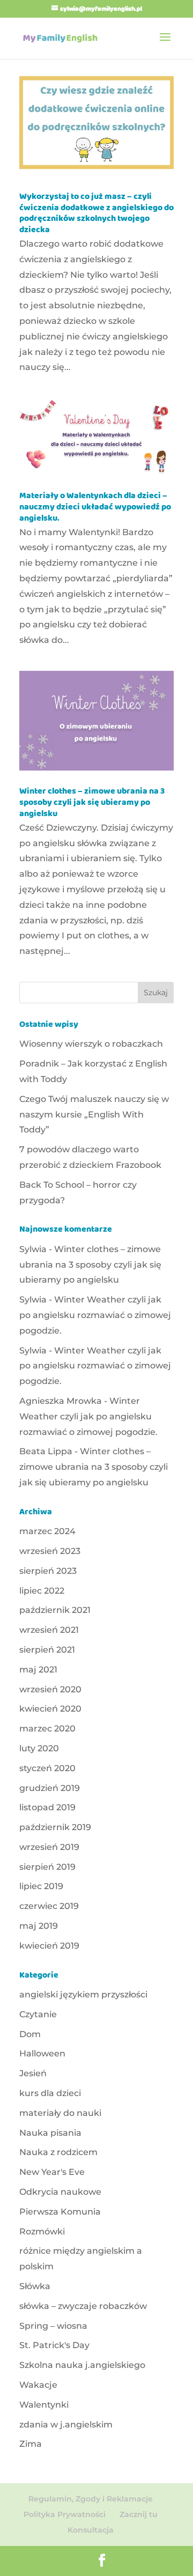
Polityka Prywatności (65, 2514)
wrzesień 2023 (50, 1551)
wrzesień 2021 (49, 1630)
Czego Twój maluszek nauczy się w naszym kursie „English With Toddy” (94, 1115)
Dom (30, 2034)
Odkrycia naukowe (60, 2192)
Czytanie (38, 2014)
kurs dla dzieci (50, 2093)
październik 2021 (55, 1610)
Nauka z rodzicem (58, 2152)
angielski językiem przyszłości (83, 1994)
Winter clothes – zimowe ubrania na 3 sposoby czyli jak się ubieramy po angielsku (92, 803)
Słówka (35, 2286)
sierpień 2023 (48, 1571)
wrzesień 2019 (49, 1847)
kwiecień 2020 (50, 1709)
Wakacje (38, 2385)
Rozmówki (42, 2231)
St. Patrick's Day (54, 2345)
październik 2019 (55, 1827)
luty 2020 (39, 1748)
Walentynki (44, 2405)
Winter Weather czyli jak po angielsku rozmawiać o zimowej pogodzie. (95, 1315)
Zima (31, 2444)
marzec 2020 (47, 1729)
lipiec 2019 (41, 1886)
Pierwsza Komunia (60, 2212)
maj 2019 (39, 1926)
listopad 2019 (47, 1807)
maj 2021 (38, 1670)
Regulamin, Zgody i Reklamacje (91, 2499)
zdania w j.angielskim (66, 2425)
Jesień (33, 2073)
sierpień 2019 (47, 1867)
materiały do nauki (60, 2113)
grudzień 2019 (50, 1788)
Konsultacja (91, 2530)
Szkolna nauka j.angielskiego (82, 2365)
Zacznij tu (139, 2514)
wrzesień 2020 (50, 1689)
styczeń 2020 (47, 1768)
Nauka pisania (50, 2133)
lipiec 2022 (42, 1591)
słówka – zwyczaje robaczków (83, 2306)
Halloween (42, 2053)
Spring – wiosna (53, 2326)
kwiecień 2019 (49, 1946)
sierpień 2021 (47, 1650)
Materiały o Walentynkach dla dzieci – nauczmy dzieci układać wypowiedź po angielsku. (95, 508)
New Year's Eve (52, 2172)
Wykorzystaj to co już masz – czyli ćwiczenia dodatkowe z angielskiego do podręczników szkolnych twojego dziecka (96, 214)
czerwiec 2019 (49, 1906)
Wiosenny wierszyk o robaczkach (91, 1044)
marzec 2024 (47, 1531)
